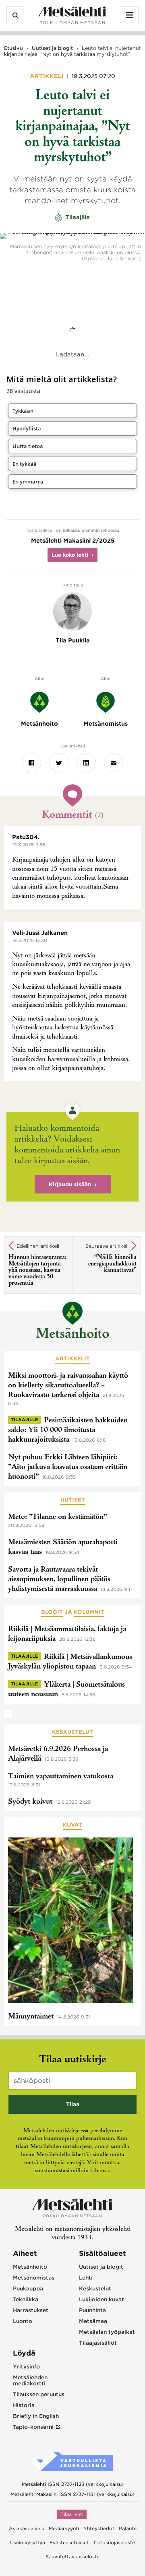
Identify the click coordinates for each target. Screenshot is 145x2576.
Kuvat (72, 1825)
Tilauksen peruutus (39, 2394)
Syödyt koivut (30, 1802)
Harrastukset (31, 2310)
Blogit (52, 1612)
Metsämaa (93, 2321)
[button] (72, 411)
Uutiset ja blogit (52, 48)
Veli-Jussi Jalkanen (40, 933)
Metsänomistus (34, 2278)
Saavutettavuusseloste (72, 2557)
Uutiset (73, 1500)
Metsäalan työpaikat (107, 2332)
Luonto (23, 2321)
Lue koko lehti (70, 555)
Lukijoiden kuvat (101, 2299)
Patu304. (26, 837)
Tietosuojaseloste (114, 2543)
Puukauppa (28, 2289)
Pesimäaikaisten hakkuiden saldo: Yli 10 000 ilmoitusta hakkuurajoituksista (68, 1430)
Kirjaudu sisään (70, 1184)
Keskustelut (72, 1732)
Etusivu (13, 48)
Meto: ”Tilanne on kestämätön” (57, 1517)
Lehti (86, 2278)
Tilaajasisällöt (98, 2343)
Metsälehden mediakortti (30, 2381)
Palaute (128, 2529)
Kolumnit (89, 1612)
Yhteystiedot (99, 2529)
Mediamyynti (64, 2529)
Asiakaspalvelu (27, 2529)
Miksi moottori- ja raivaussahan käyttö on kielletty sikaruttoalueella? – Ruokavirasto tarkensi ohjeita (68, 1386)
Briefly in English (36, 2416)
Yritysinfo (26, 2367)
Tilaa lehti (72, 2514)
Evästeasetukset (69, 2543)
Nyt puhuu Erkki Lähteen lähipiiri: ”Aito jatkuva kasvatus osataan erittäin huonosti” (68, 1467)
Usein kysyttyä (28, 2543)
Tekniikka (26, 2299)
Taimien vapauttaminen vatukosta (61, 1777)
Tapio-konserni (33, 2427)
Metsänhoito (72, 1335)
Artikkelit (72, 1359)
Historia (24, 2405)
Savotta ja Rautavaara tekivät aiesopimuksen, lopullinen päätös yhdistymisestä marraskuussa (59, 1580)
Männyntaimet (31, 2017)
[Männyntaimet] (70, 1922)
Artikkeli (48, 76)
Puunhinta (92, 2310)
